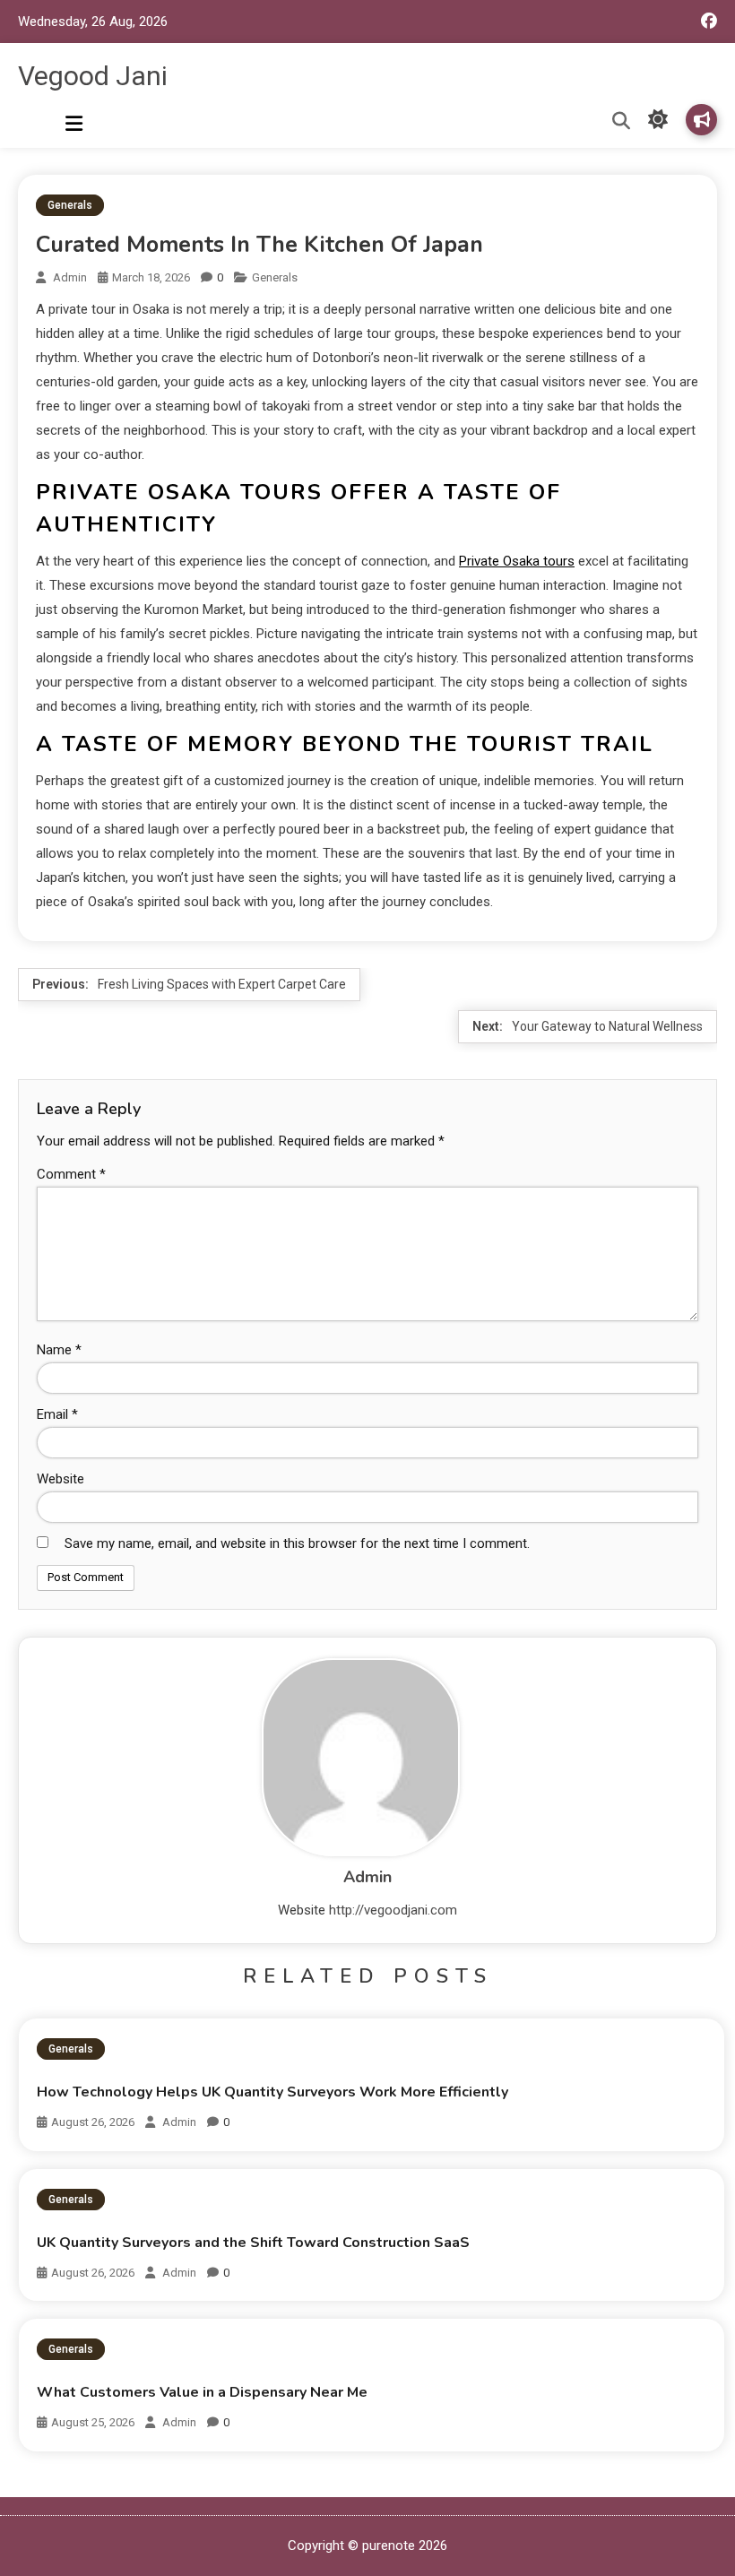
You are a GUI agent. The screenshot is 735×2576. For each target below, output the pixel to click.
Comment (71, 1174)
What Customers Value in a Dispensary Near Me (202, 2392)
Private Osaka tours (517, 561)
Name (59, 1350)
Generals (70, 205)
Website (61, 1479)
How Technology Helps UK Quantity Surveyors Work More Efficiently (272, 2092)
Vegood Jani (93, 76)
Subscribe (701, 120)
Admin (70, 277)
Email (57, 1414)
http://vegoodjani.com (393, 1910)
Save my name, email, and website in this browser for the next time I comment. (297, 1543)
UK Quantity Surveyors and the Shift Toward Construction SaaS (253, 2243)
